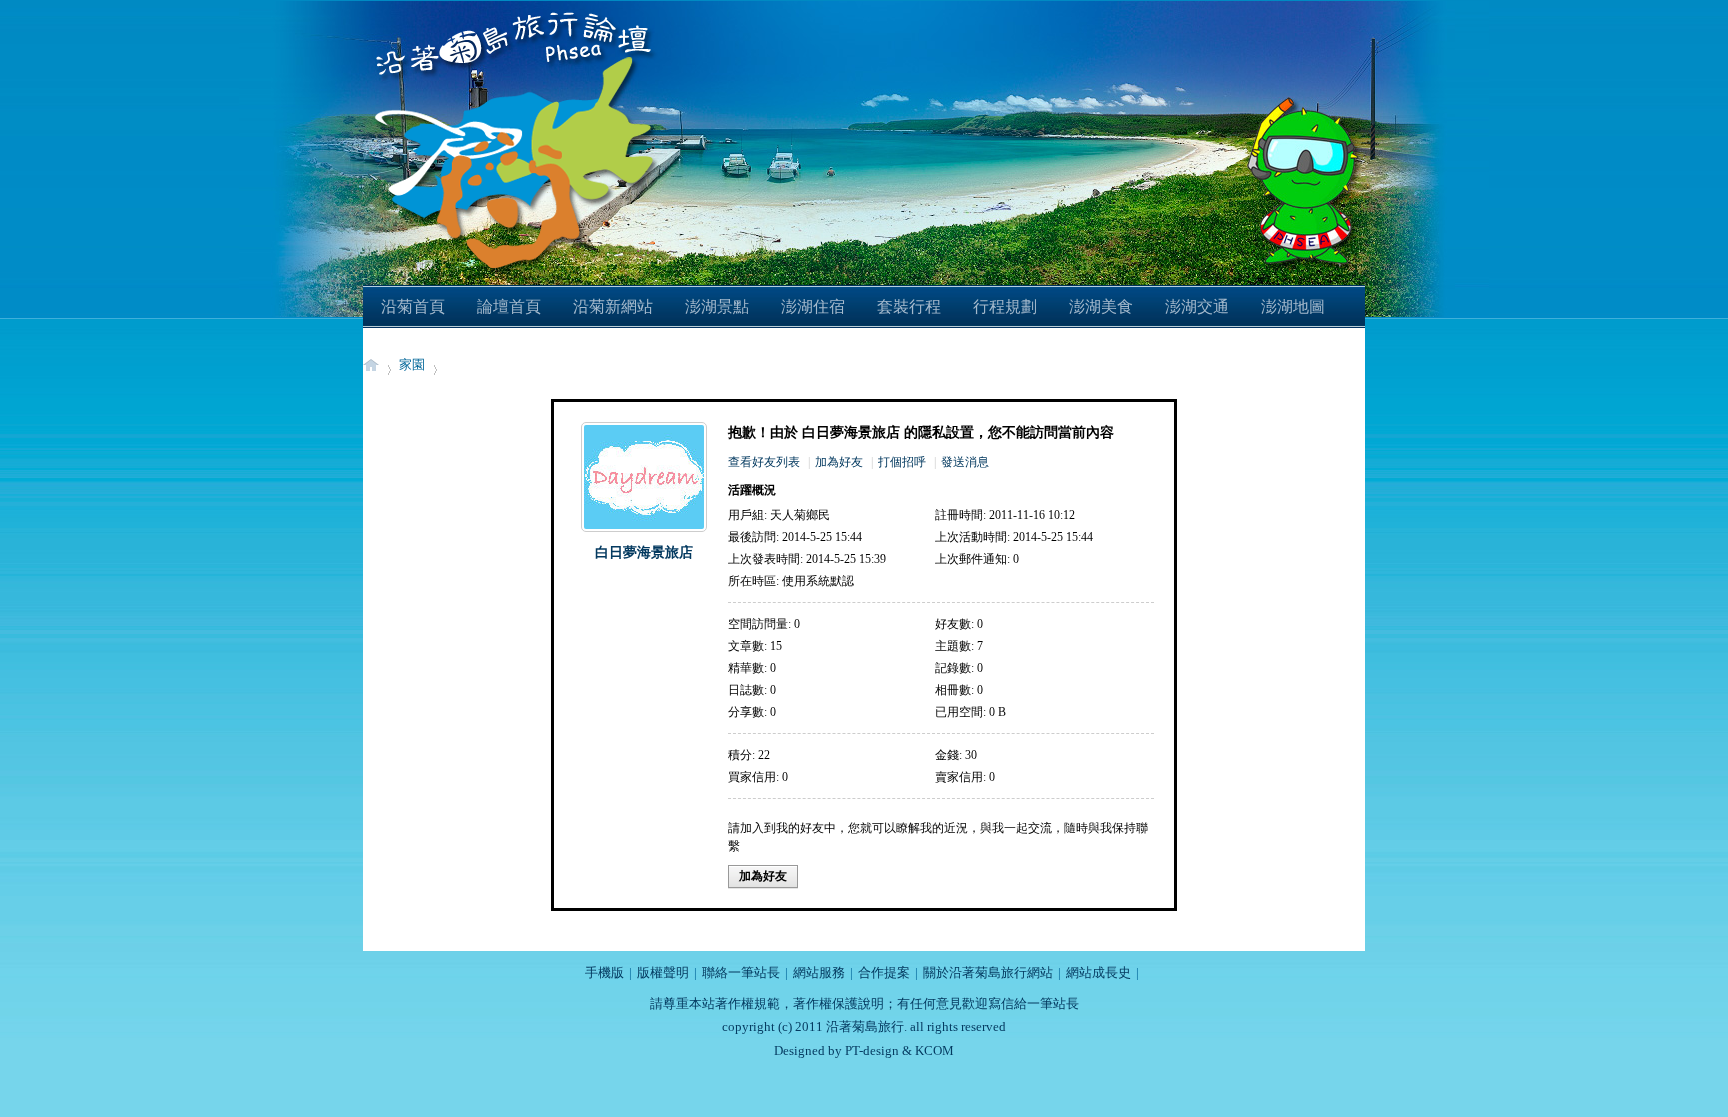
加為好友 (839, 462)
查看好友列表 (764, 462)
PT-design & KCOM (899, 1050)
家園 (412, 364)
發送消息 (965, 462)
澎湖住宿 (813, 306)
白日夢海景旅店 (644, 552)
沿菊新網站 (613, 306)
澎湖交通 (1197, 306)
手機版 (604, 972)
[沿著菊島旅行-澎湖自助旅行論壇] (518, 12)
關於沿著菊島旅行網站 (988, 972)
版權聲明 (663, 972)
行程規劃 (1005, 306)
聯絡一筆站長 (741, 972)
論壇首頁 (509, 306)
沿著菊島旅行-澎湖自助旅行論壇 (371, 364)
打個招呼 (902, 462)
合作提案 (884, 972)
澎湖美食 (1101, 306)
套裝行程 (909, 306)
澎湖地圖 (1293, 306)
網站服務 (819, 972)
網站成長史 (1098, 972)
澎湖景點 (717, 306)
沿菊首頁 (413, 306)
